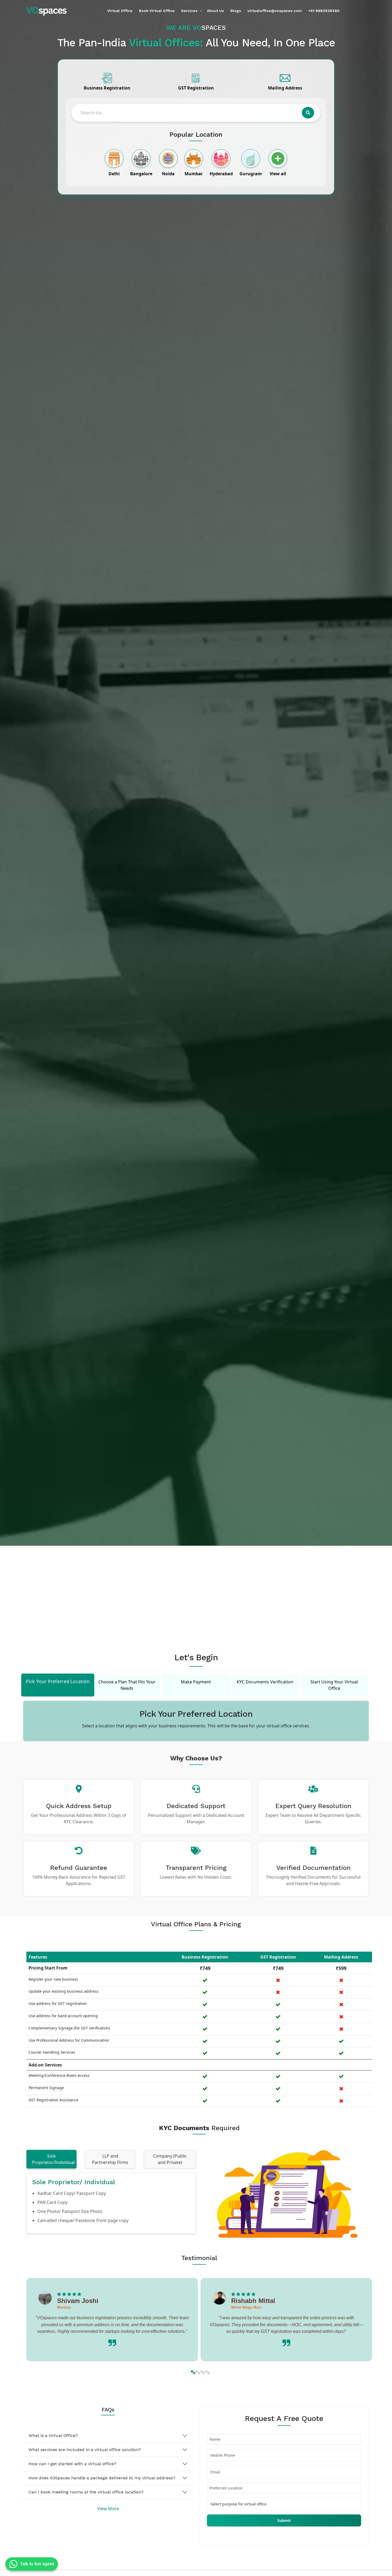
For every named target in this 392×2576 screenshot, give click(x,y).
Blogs (236, 11)
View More (108, 2509)
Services (189, 11)
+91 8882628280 (324, 11)
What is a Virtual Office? (53, 2435)
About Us (215, 11)
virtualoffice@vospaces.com (275, 11)
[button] (192, 2371)
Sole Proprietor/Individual (53, 2159)
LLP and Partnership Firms (110, 2159)
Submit (284, 2520)
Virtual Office (120, 11)
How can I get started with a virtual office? (72, 2464)
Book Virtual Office (157, 11)
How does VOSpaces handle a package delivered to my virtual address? (102, 2478)
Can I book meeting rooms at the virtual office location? (86, 2492)
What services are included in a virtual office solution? (85, 2450)
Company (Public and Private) (170, 2159)
